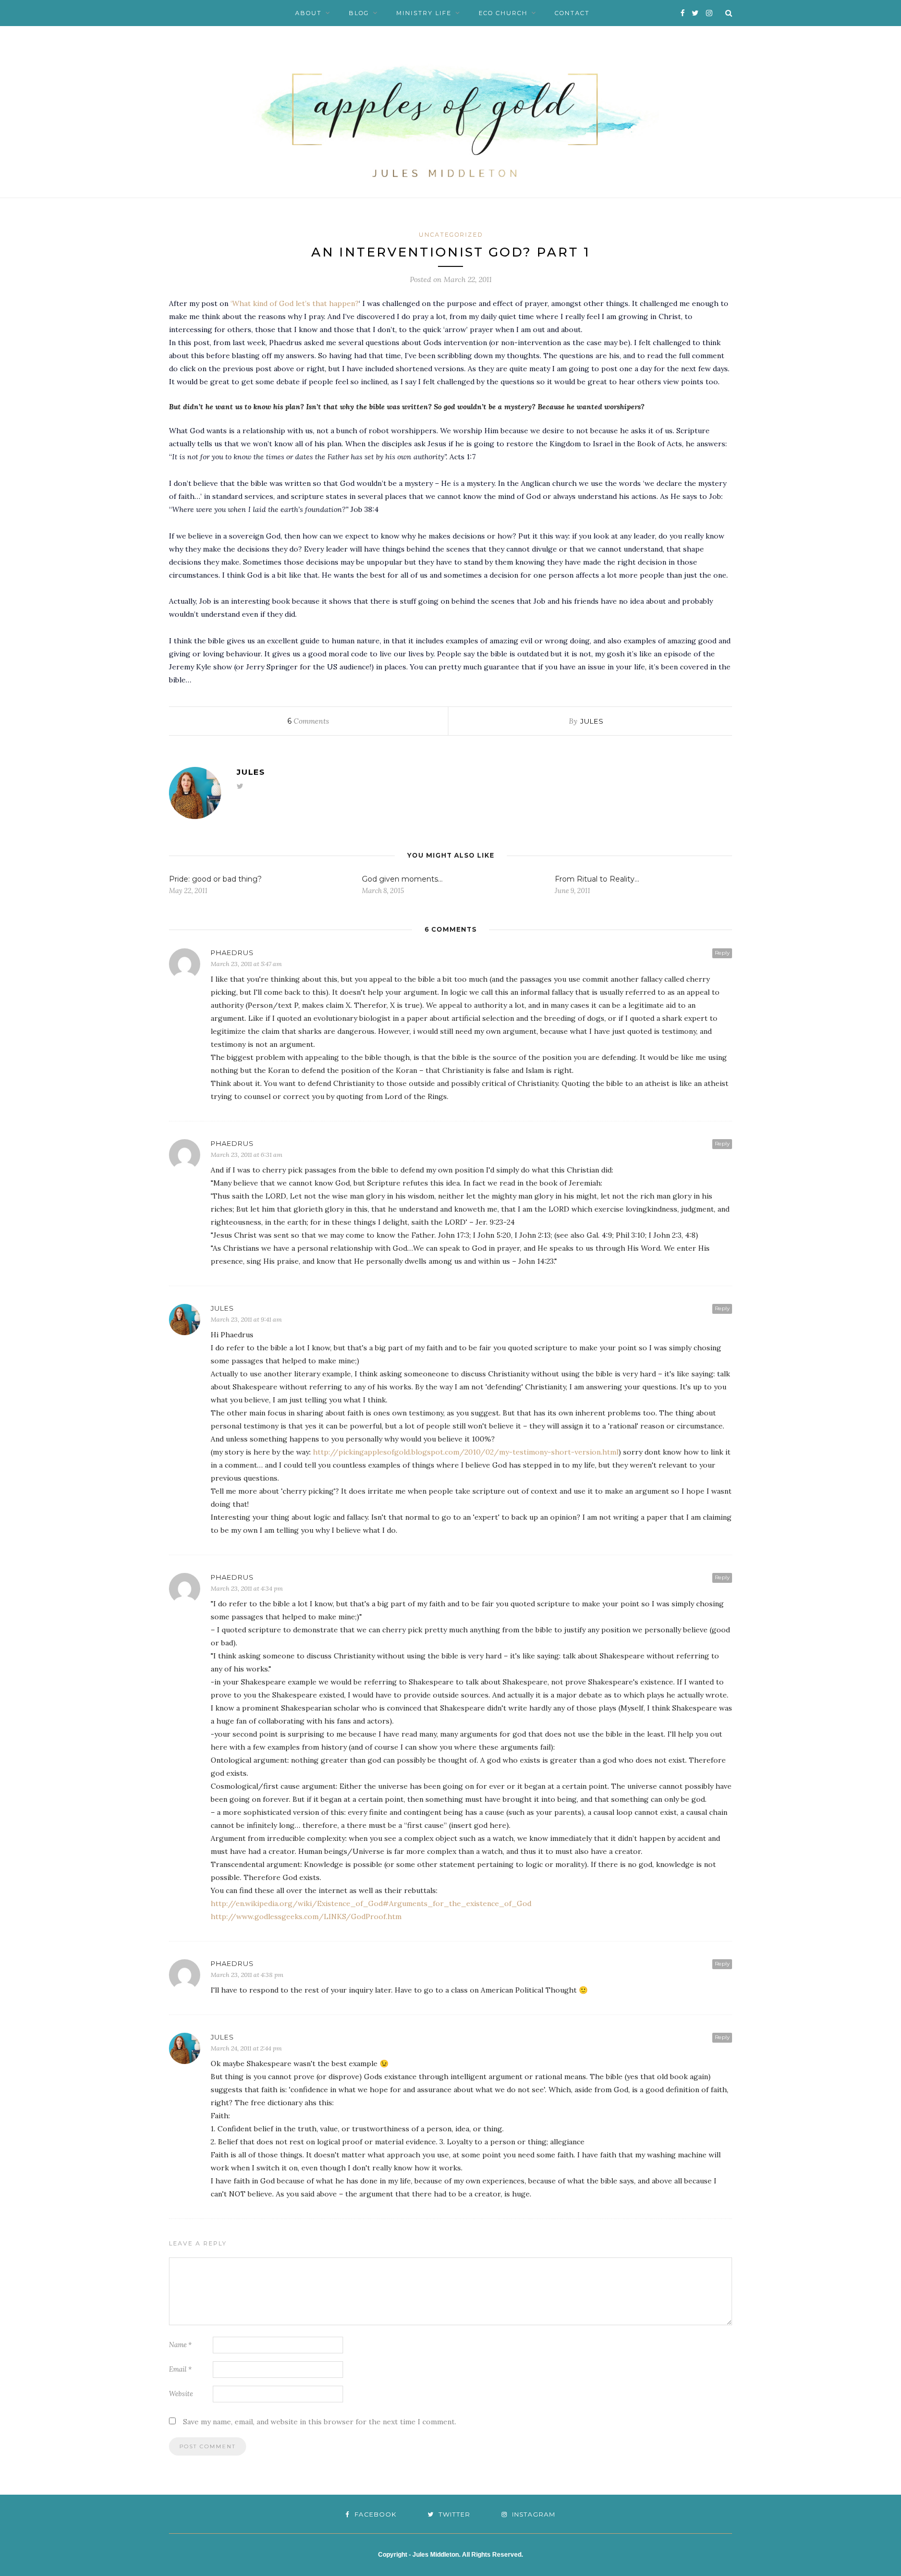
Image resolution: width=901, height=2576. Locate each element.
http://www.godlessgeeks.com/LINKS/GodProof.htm (306, 1916)
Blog (359, 13)
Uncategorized (451, 235)
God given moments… (402, 879)
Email (180, 2369)
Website (181, 2394)
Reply (722, 953)
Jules (592, 721)
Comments (308, 721)
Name (180, 2345)
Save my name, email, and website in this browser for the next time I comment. (320, 2422)
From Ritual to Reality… (597, 879)
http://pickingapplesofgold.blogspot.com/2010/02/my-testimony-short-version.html (466, 1452)
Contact (572, 13)
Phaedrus (232, 953)
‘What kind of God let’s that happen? (295, 303)
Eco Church (503, 13)
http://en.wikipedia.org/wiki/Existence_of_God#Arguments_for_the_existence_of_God (371, 1903)
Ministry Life (424, 13)
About (308, 13)
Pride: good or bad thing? (215, 879)
